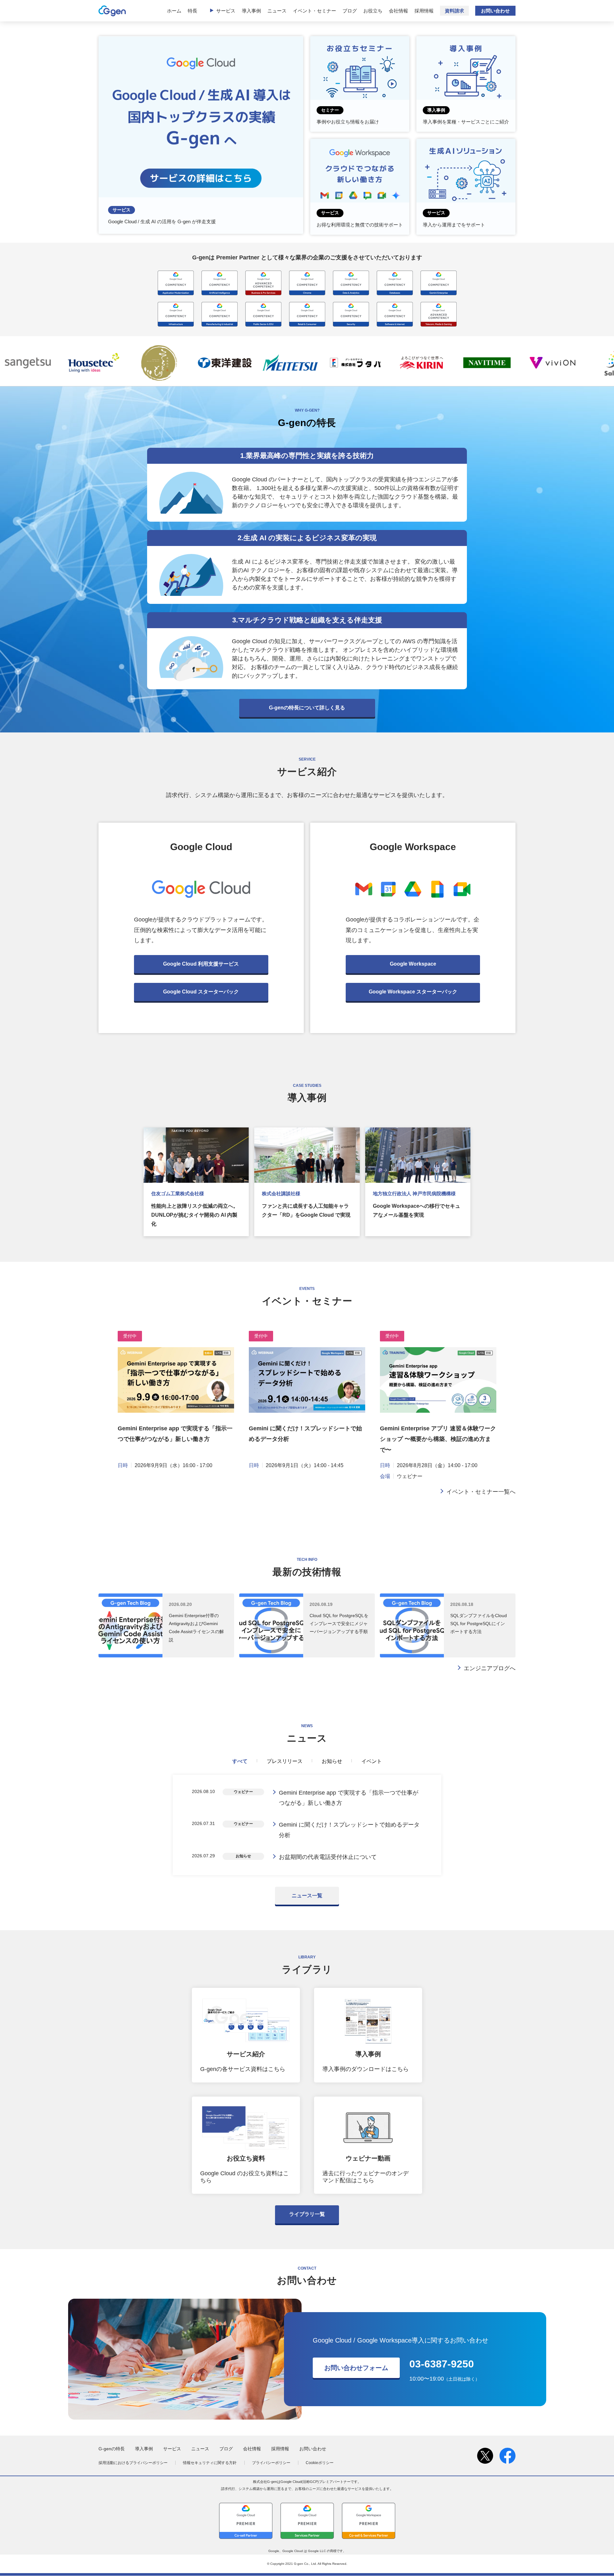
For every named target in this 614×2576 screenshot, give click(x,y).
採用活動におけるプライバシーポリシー (133, 2463)
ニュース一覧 (307, 1896)
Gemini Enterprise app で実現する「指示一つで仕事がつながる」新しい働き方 (349, 1798)
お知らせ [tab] (332, 1761)
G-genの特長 (112, 2449)
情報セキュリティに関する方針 (210, 2463)
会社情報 (398, 11)
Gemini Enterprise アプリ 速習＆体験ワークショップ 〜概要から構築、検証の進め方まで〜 (438, 1439)
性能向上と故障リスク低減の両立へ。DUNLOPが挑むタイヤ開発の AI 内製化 (195, 1215)
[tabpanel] (307, 1825)
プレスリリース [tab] (285, 1761)
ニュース (277, 11)
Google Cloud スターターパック (201, 992)
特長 (193, 11)
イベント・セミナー (315, 11)
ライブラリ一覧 (307, 2214)
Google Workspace (413, 964)
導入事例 (251, 11)
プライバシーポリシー (271, 2463)
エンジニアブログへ (490, 1668)
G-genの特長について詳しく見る (307, 708)
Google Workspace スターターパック (413, 992)
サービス (226, 11)
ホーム (174, 11)
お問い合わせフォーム (356, 2368)
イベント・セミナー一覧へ (481, 1492)
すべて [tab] (240, 1761)
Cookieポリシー (320, 2463)
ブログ (350, 11)
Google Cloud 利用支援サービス (201, 964)
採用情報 (424, 11)
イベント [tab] (372, 1761)
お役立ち (373, 11)
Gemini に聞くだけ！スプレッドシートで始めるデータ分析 (349, 1830)
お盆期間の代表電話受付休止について (328, 1857)
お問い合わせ (495, 11)
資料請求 (454, 11)
